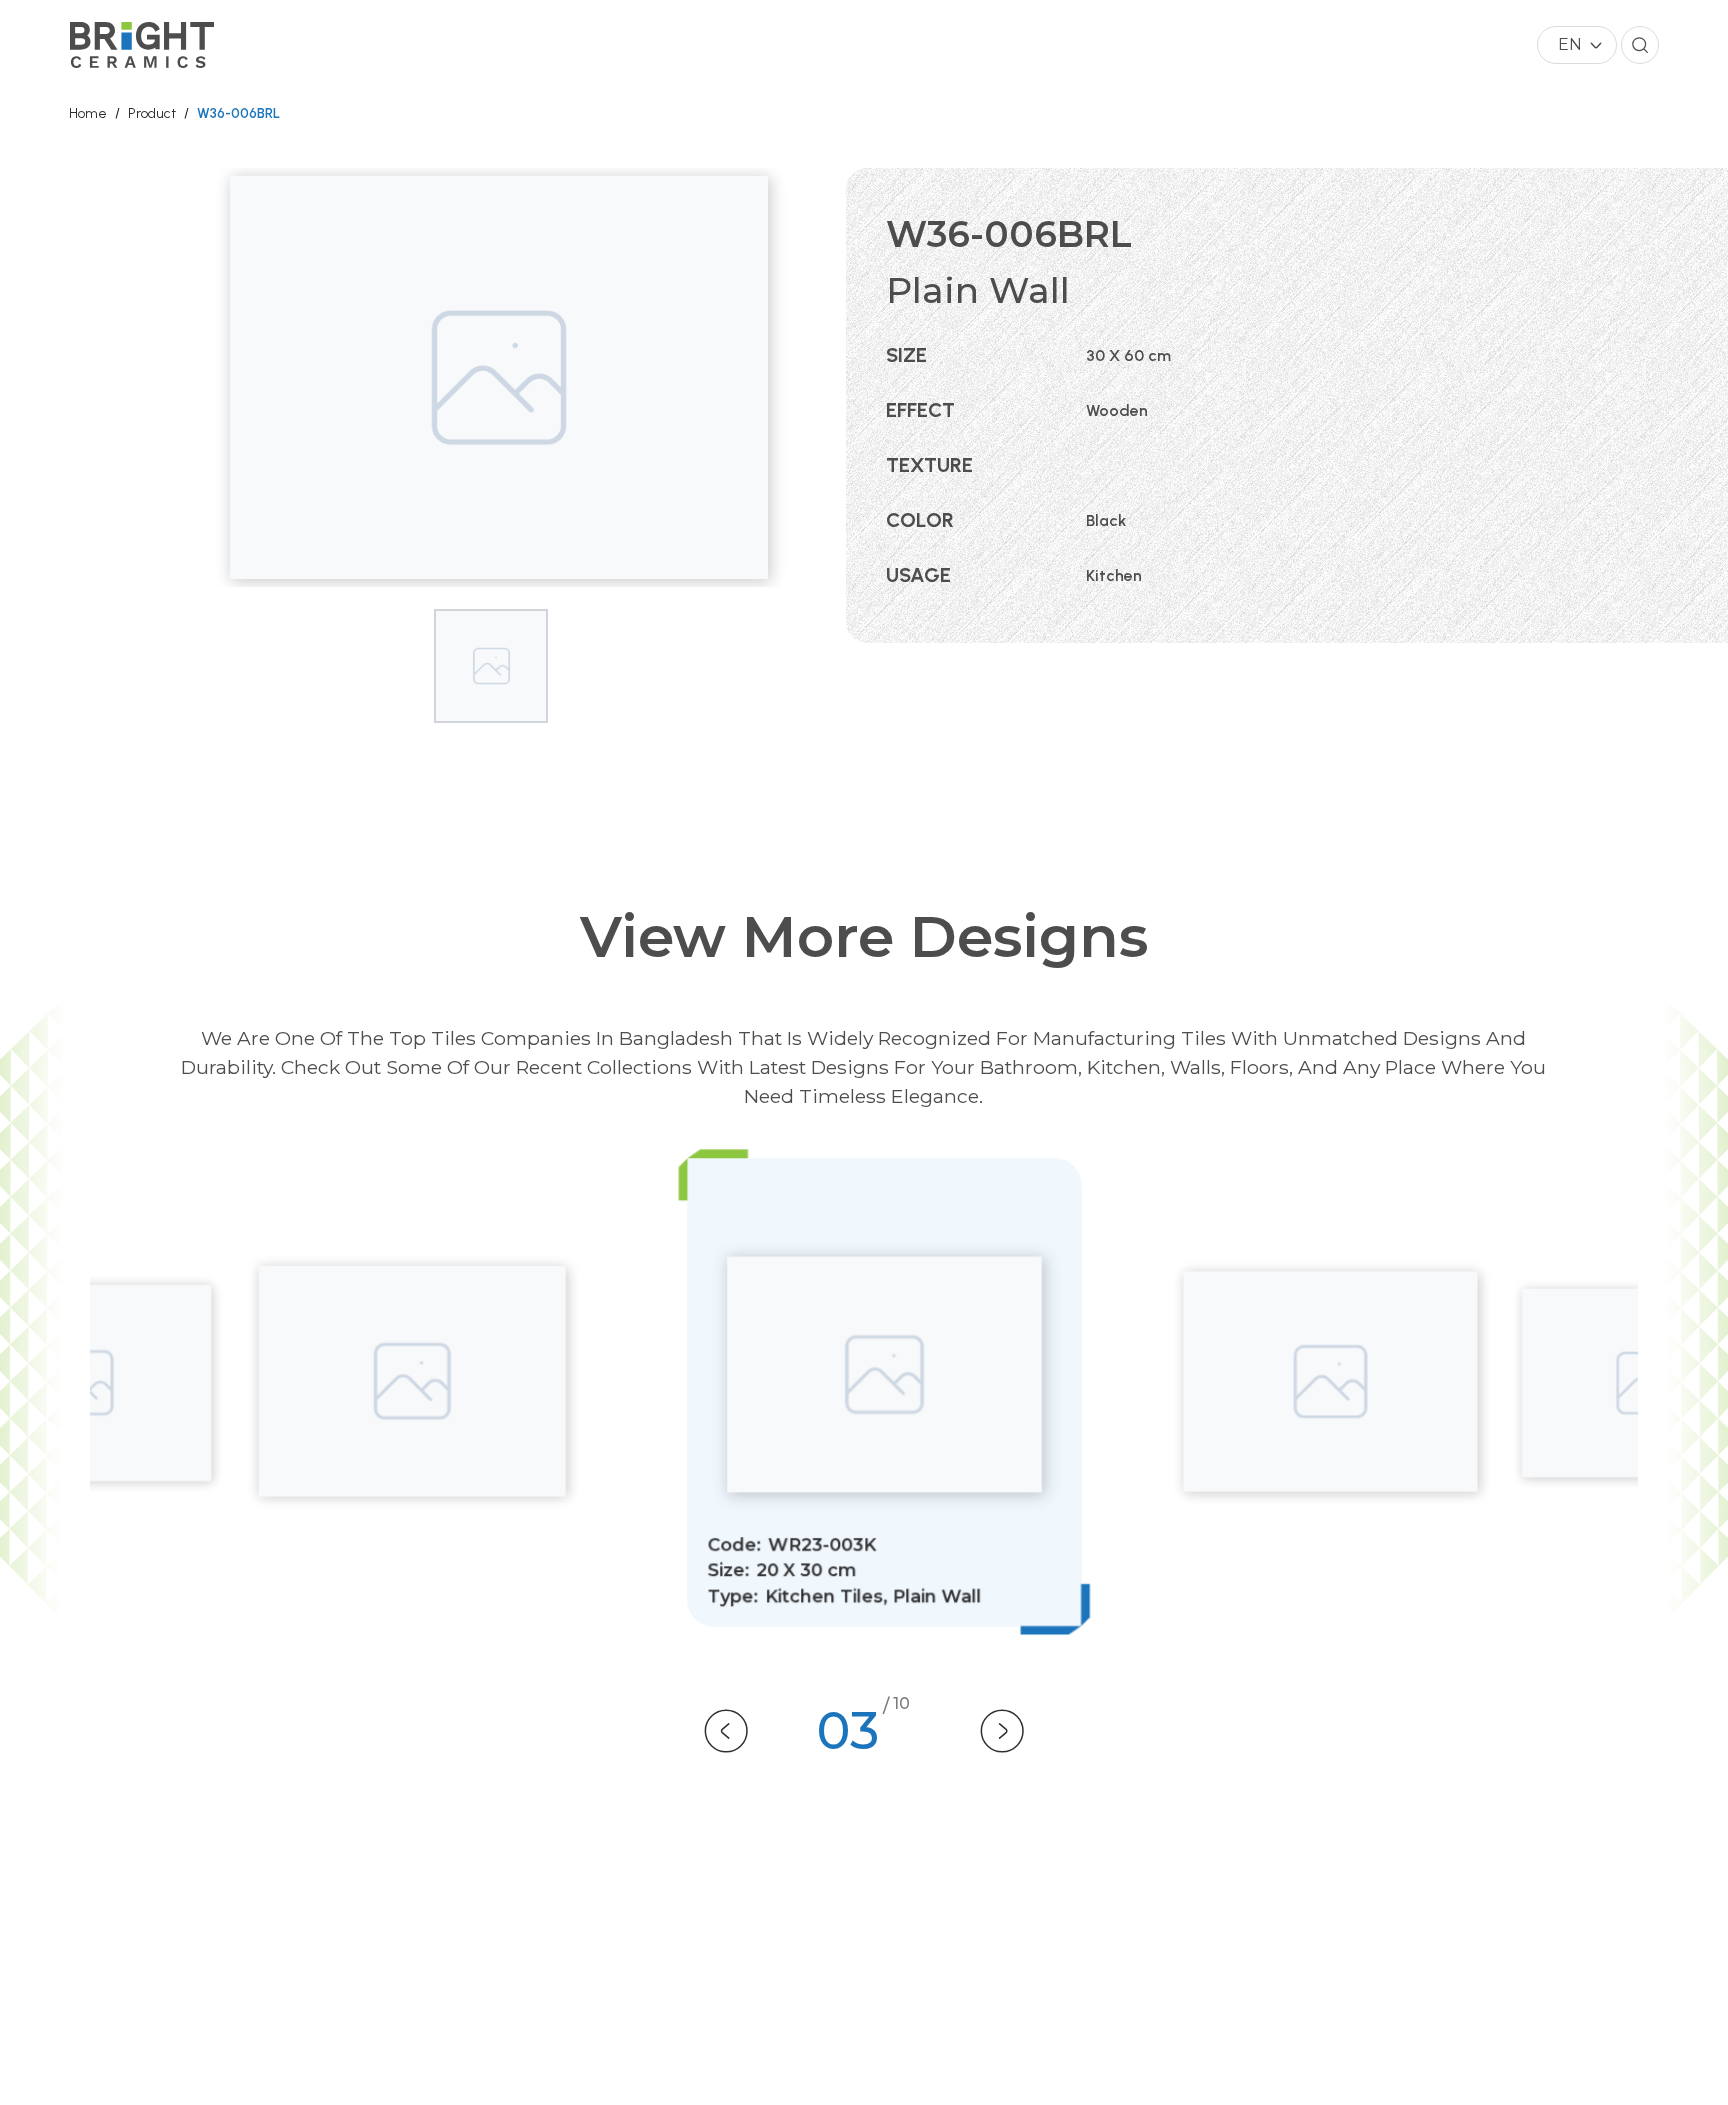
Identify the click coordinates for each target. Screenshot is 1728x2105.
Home (88, 113)
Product (152, 113)
